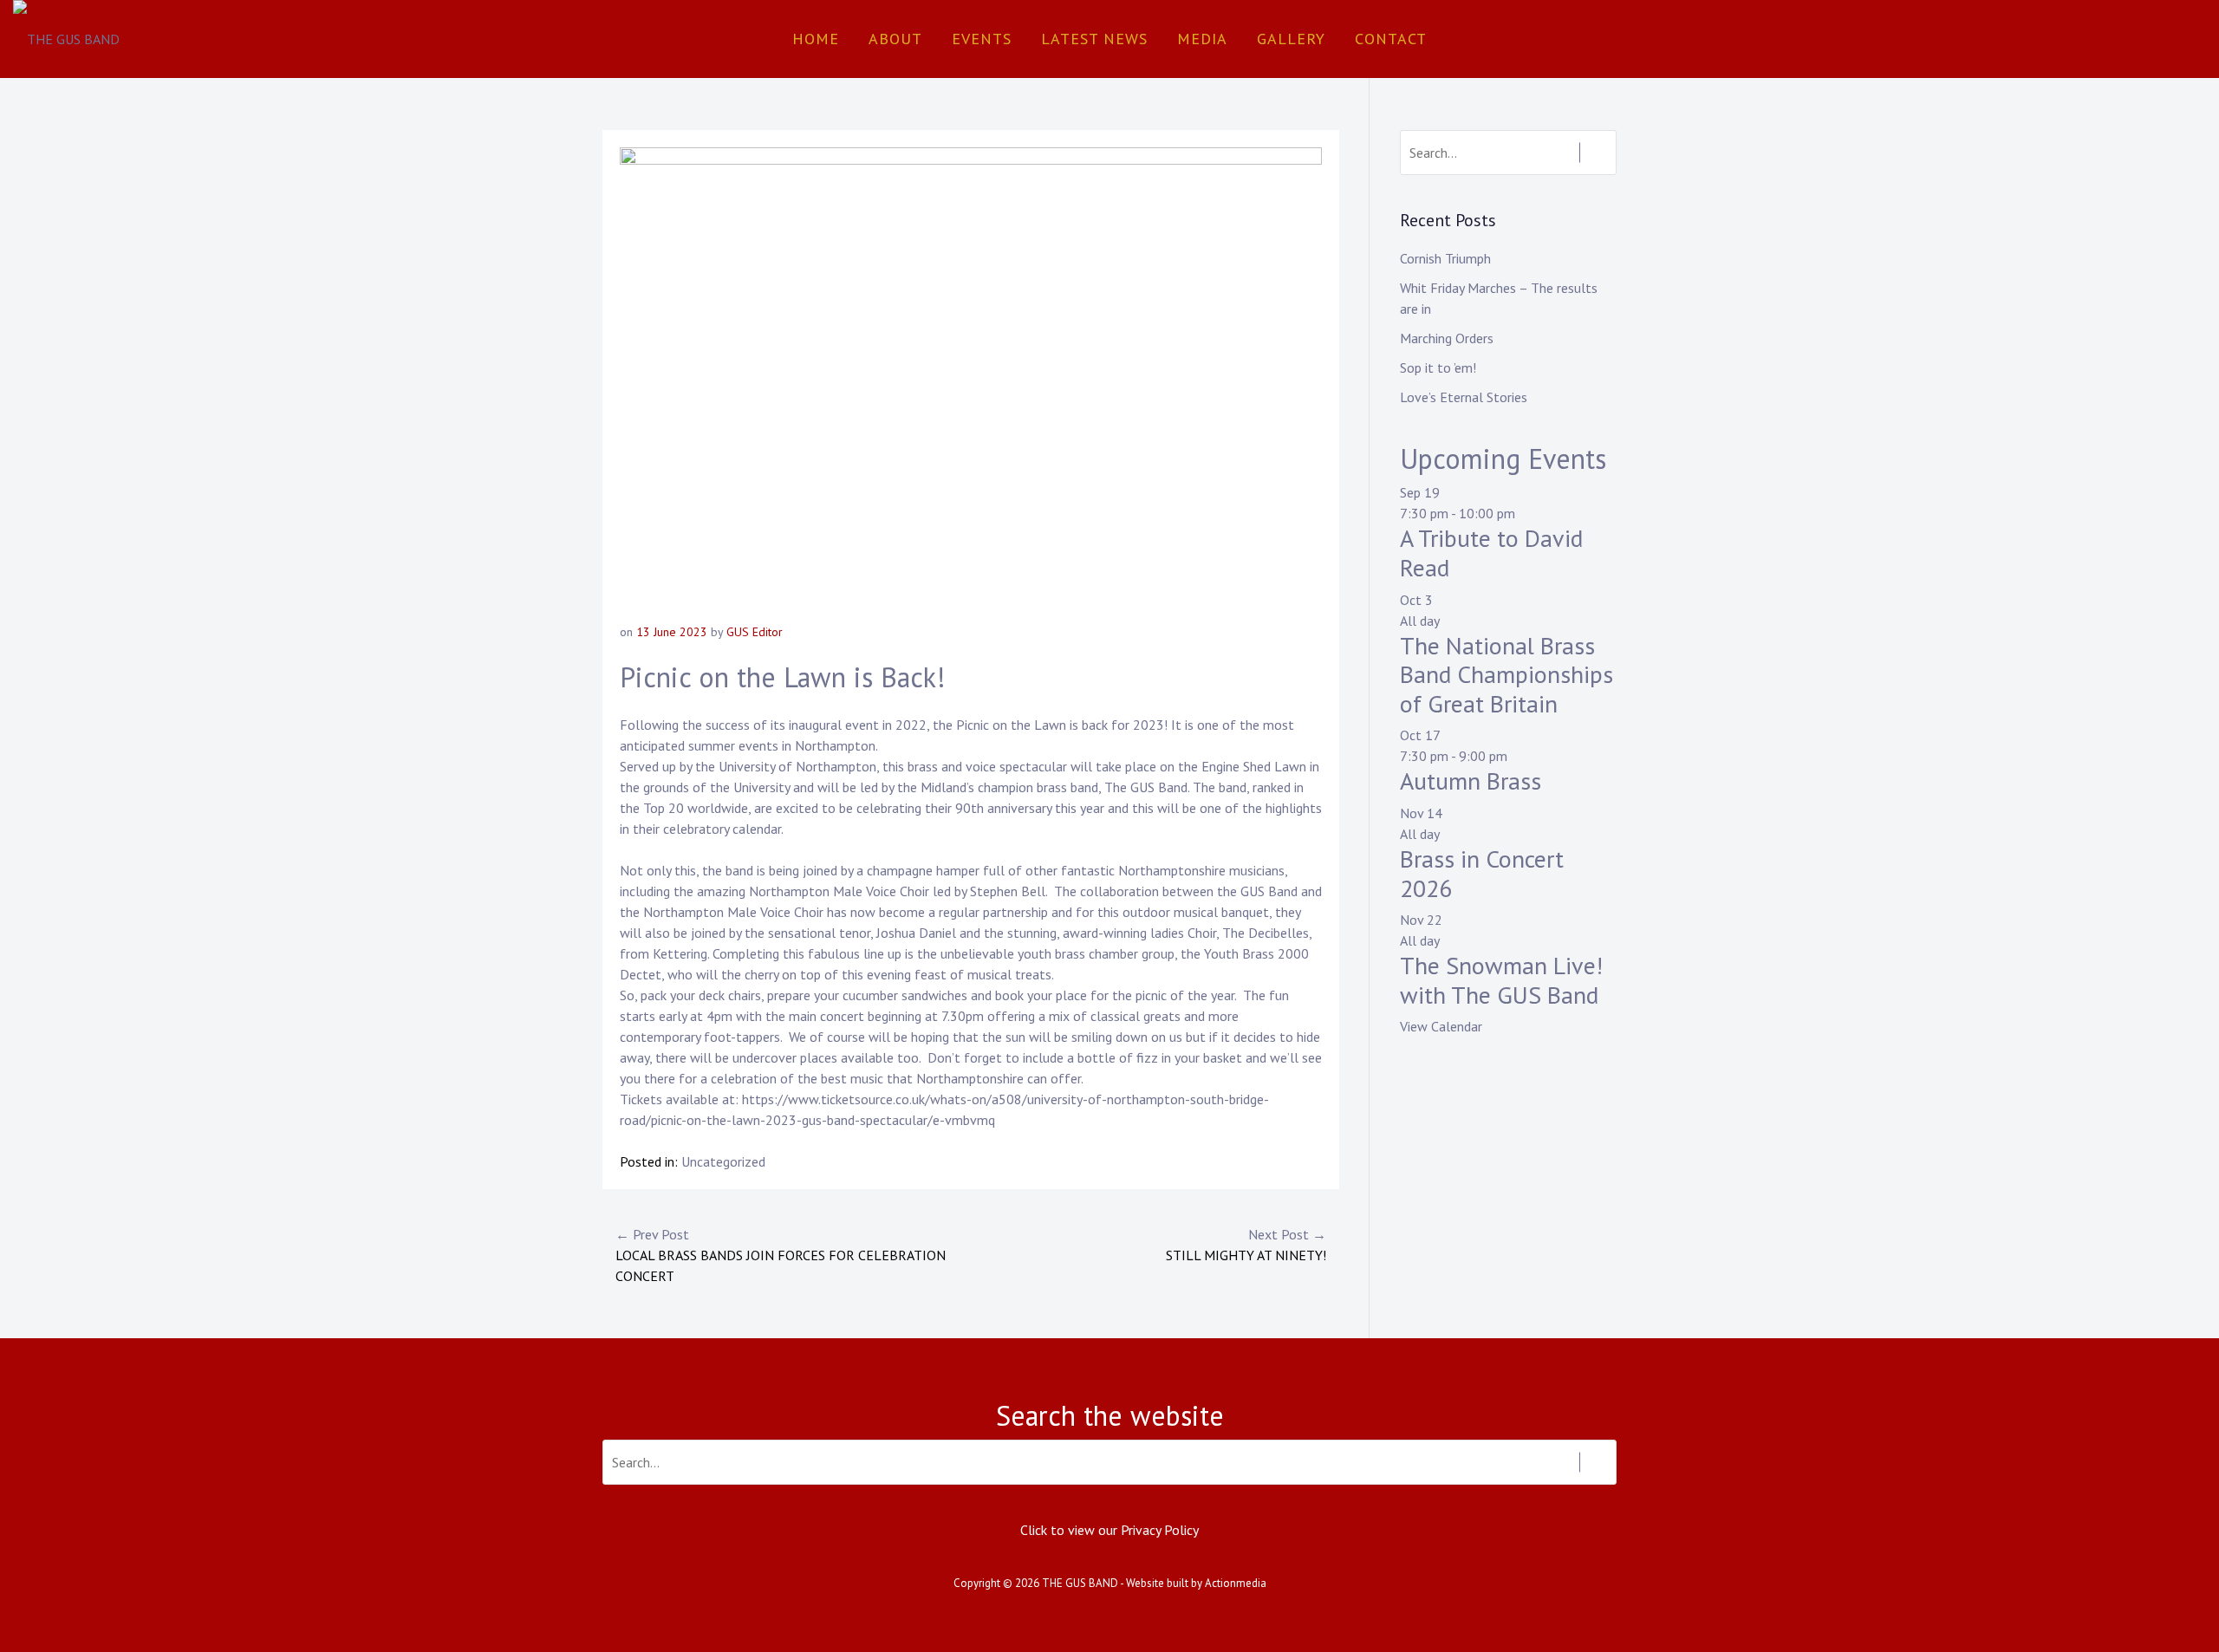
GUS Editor (755, 632)
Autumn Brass (1471, 780)
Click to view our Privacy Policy (1109, 1530)
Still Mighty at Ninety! (1246, 1245)
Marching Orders (1447, 338)
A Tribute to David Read (1491, 553)
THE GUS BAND (1080, 1583)
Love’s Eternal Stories (1464, 397)
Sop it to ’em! (1438, 367)
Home (816, 39)
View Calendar (1441, 1026)
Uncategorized (723, 1161)
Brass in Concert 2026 (1482, 873)
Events (982, 39)
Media (1202, 39)
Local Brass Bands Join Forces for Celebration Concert (781, 1255)
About (895, 39)
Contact (1391, 39)
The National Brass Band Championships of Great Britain (1506, 674)
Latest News (1094, 39)
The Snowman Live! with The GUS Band (1501, 980)
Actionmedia (1236, 1583)
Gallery (1291, 39)
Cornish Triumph (1445, 258)
